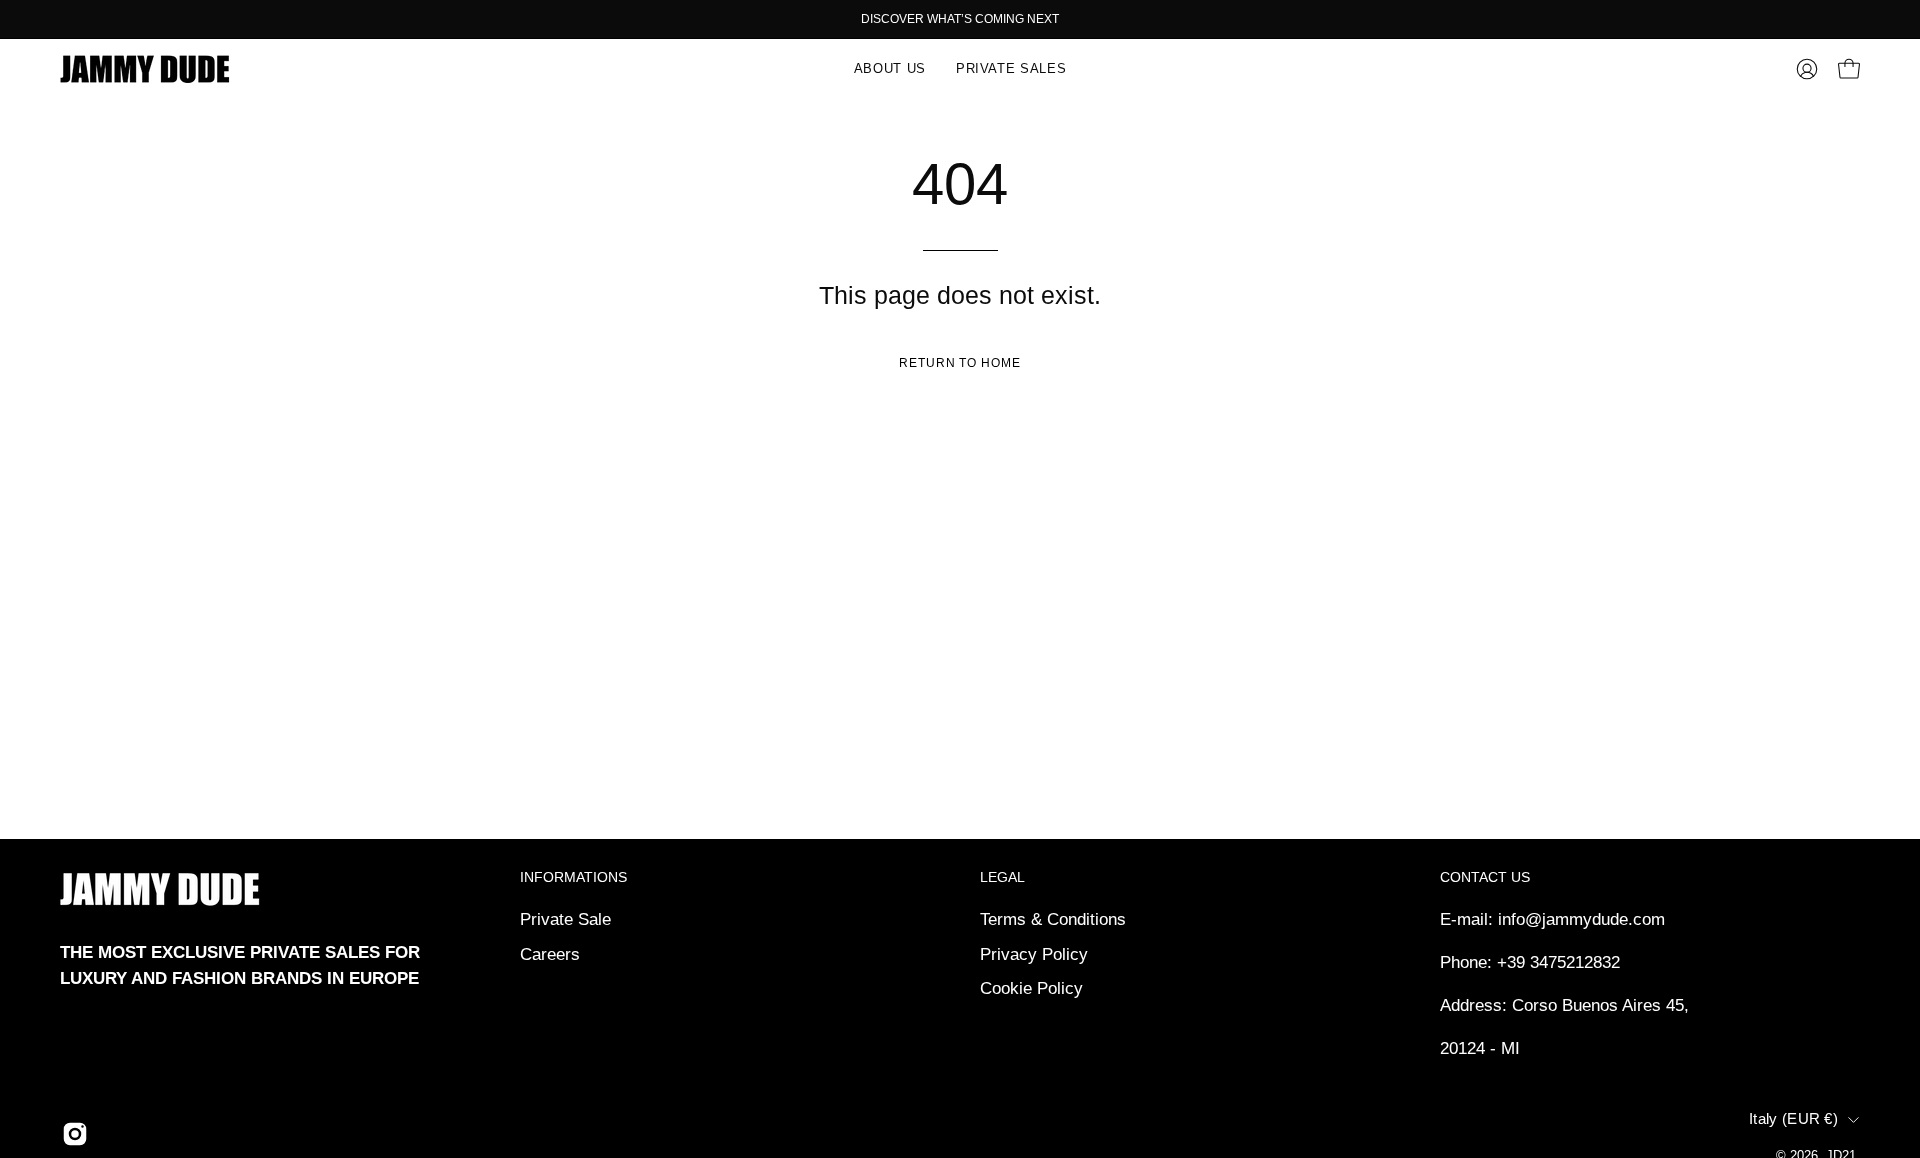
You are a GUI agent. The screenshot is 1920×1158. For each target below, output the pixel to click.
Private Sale (565, 919)
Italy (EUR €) (1793, 1119)
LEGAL (1002, 877)
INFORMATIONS (573, 877)
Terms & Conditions (1053, 919)
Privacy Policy (1034, 953)
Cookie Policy (1031, 988)
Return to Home (960, 363)
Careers (550, 953)
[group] (960, 19)
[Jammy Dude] (145, 69)
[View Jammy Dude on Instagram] (75, 1134)
